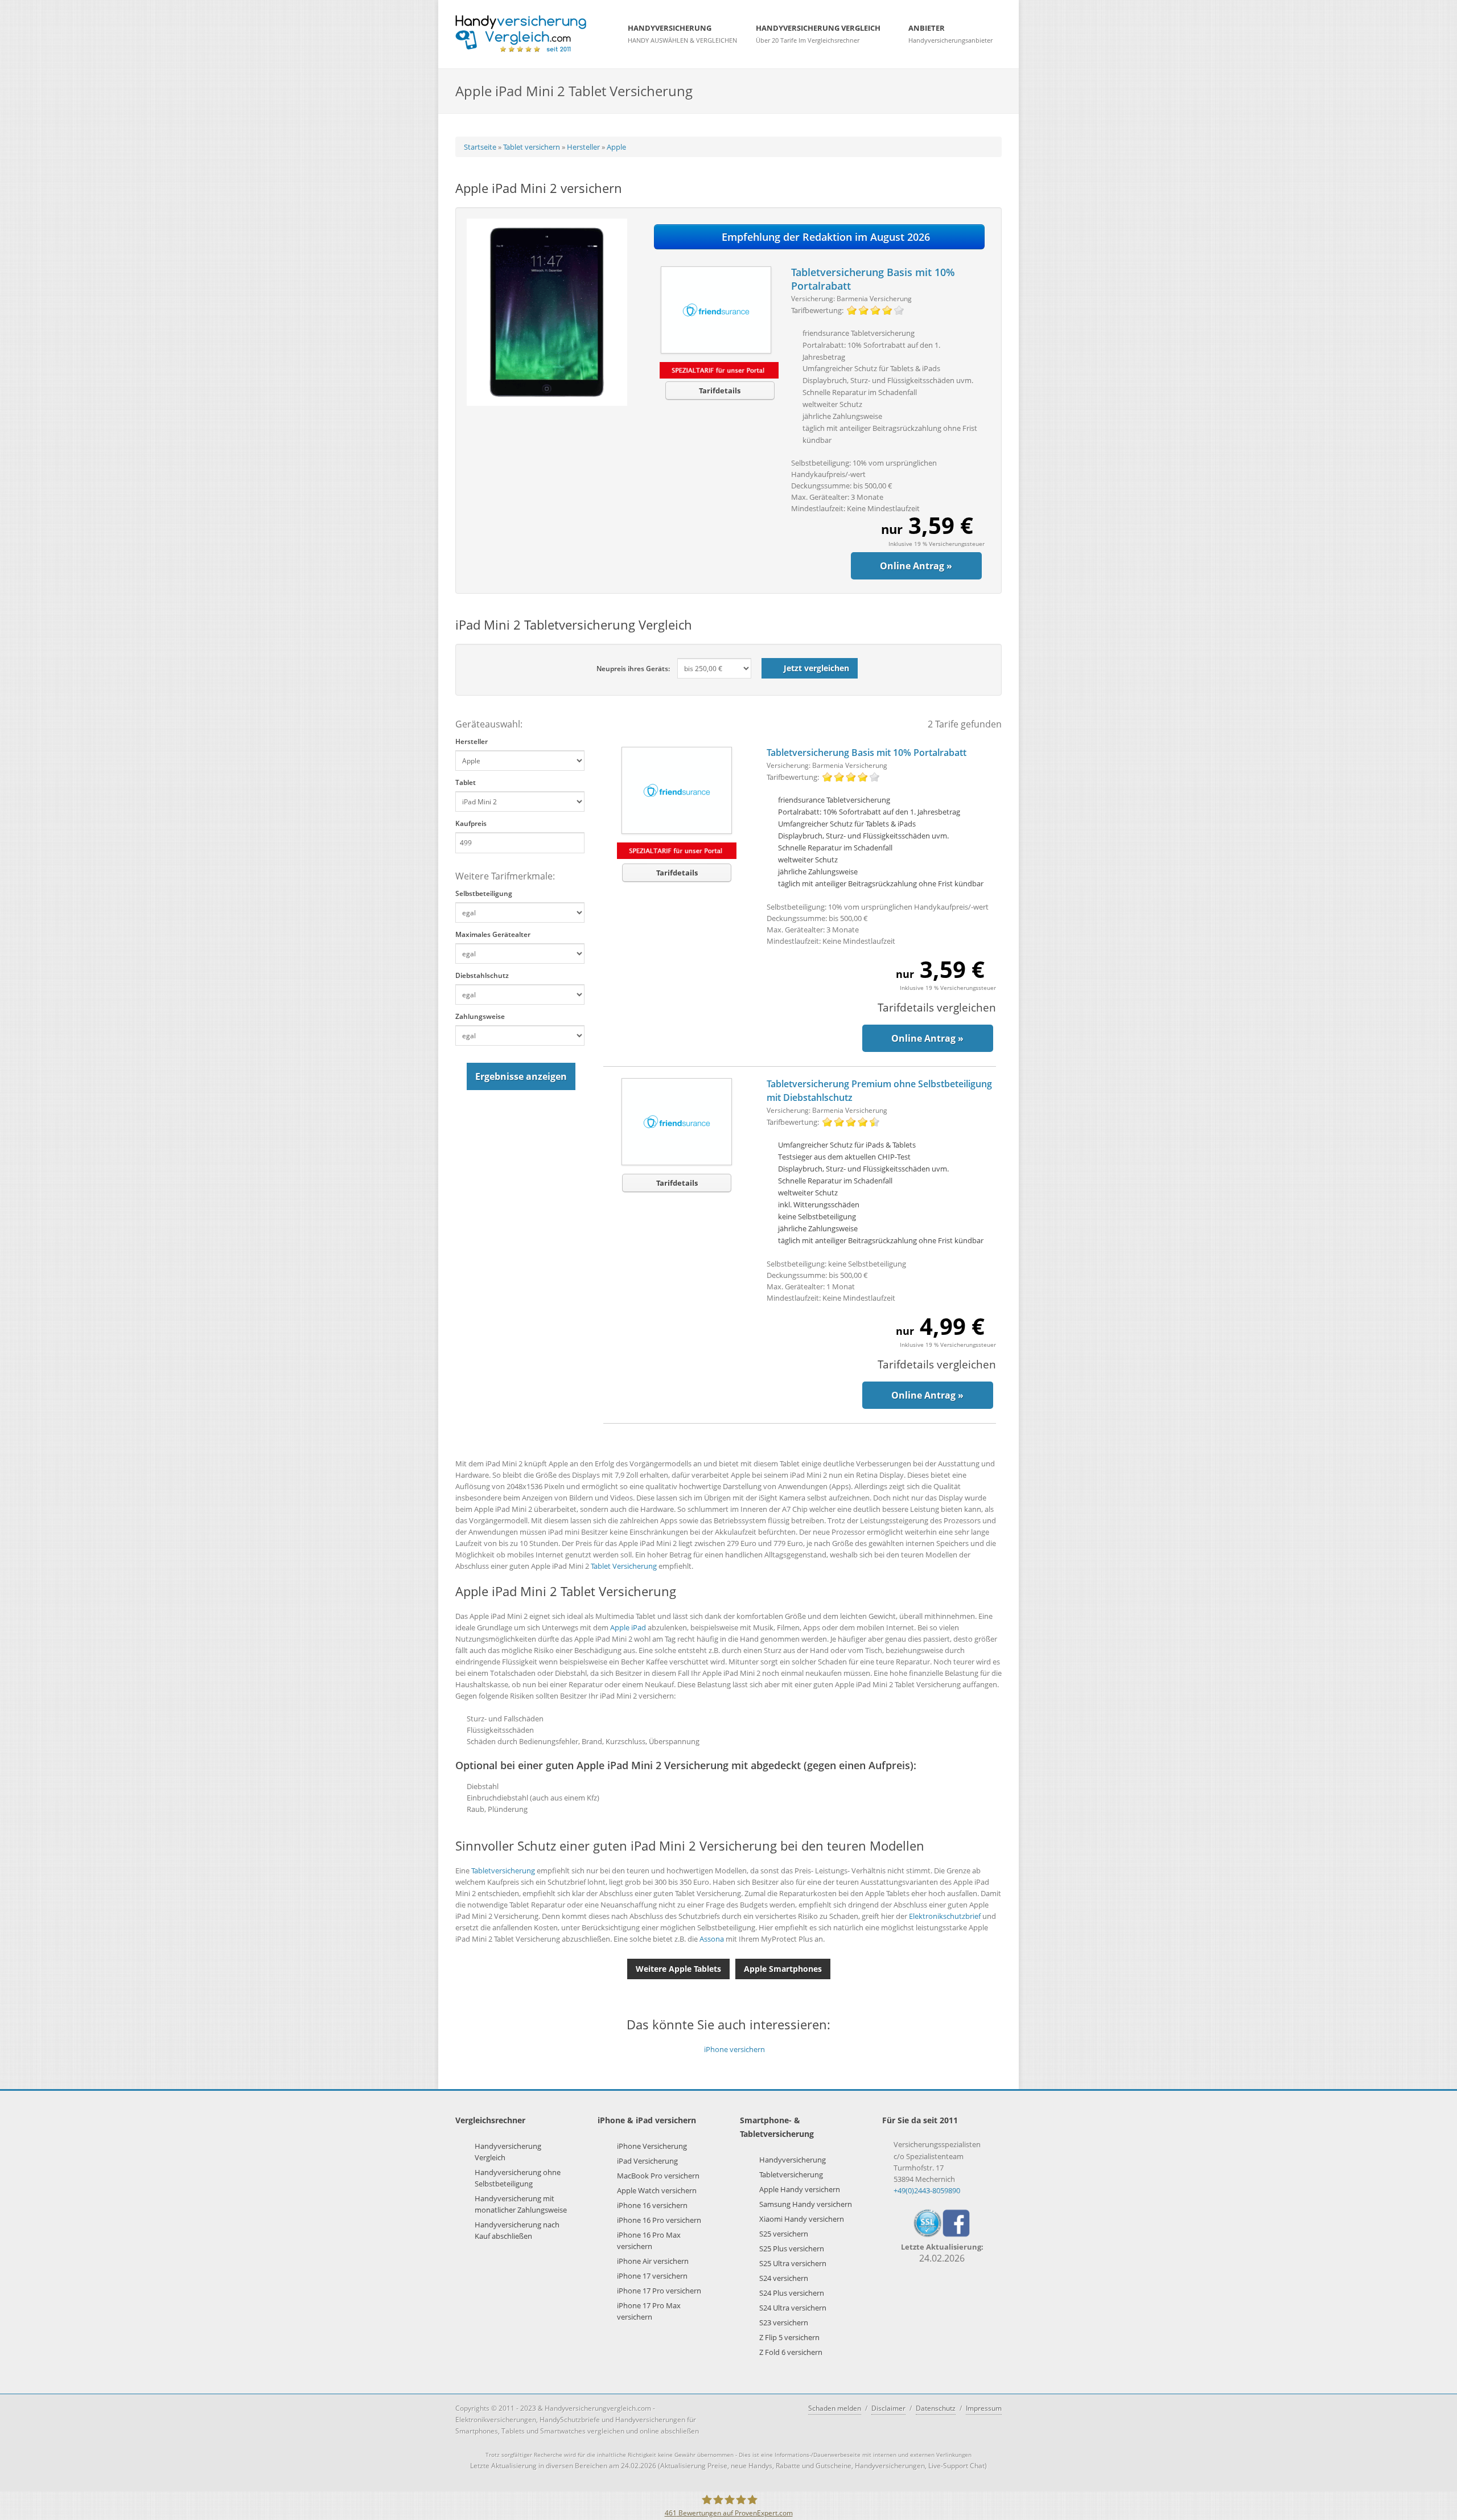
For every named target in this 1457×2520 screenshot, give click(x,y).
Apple (616, 147)
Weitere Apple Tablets (678, 1969)
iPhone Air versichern (653, 2261)
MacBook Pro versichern (658, 2176)
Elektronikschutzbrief (945, 1916)
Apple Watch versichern (657, 2190)
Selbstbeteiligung (484, 893)
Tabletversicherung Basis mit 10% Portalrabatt (867, 753)
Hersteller (583, 147)
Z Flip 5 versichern (789, 2337)
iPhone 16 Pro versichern (659, 2220)
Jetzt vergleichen (816, 668)
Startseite (480, 147)
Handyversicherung (793, 2160)
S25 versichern (784, 2234)
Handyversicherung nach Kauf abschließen (517, 2230)
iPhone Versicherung (652, 2146)
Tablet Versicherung (624, 1566)
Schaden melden (835, 2408)
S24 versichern (784, 2278)
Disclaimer (888, 2408)
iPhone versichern (734, 2049)
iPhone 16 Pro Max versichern (649, 2241)
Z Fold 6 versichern (791, 2352)
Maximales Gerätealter (493, 934)
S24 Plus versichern (792, 2293)
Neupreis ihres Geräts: (633, 669)
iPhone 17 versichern (652, 2276)
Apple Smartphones (783, 1969)
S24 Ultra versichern (793, 2308)
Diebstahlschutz (482, 975)
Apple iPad (628, 1627)
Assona (712, 1939)
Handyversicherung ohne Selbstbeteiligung (518, 2178)
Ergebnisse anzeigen (521, 1076)
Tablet (466, 782)
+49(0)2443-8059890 (927, 2190)
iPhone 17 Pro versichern (659, 2291)
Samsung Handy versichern (806, 2204)
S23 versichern (784, 2322)
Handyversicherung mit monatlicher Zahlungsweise (521, 2204)
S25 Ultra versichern (793, 2263)
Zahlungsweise (480, 1016)
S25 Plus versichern (792, 2248)
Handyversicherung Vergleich (508, 2152)
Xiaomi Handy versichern (802, 2219)
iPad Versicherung (647, 2161)
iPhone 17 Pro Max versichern (649, 2311)
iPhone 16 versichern (652, 2205)
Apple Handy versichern (800, 2189)
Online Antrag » (916, 566)
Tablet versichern (532, 147)
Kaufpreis (471, 823)
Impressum (984, 2408)
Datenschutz (936, 2408)
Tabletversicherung (503, 1871)
